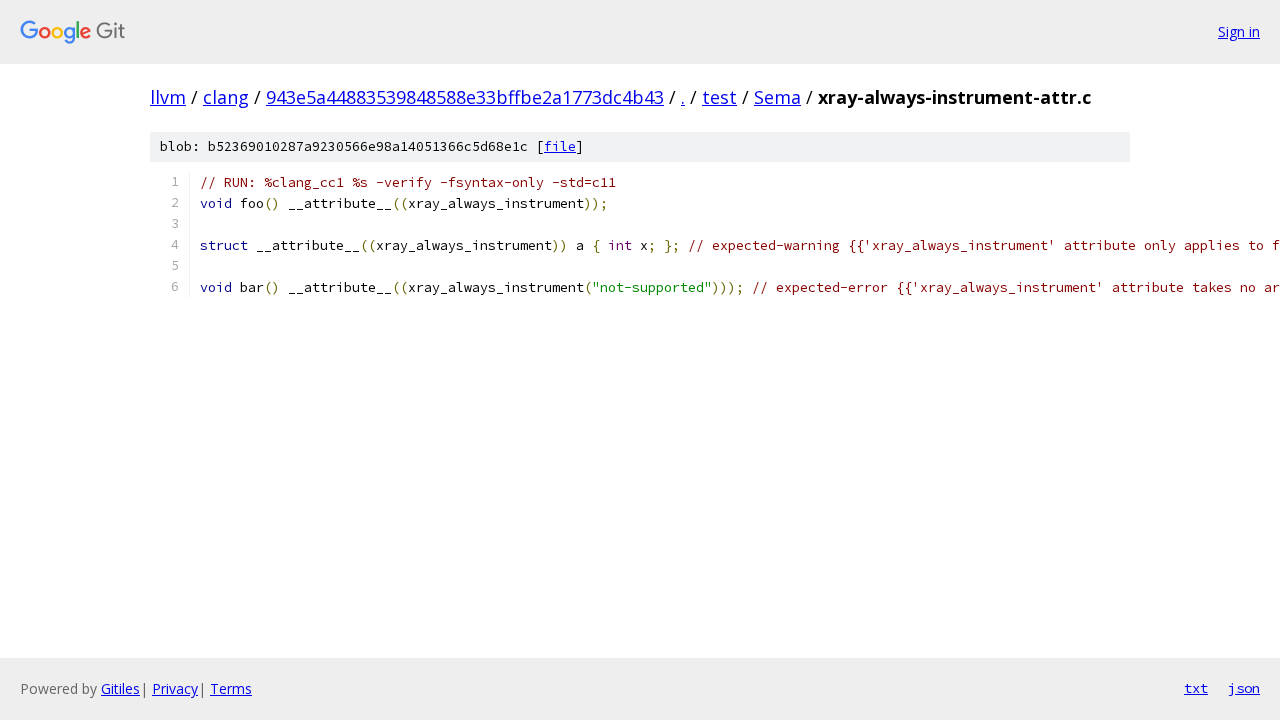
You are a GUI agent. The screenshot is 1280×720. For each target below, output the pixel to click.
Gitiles (120, 688)
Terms (231, 688)
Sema (777, 97)
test (719, 97)
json (1244, 688)
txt (1196, 688)
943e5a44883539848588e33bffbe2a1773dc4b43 (465, 97)
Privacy (175, 688)
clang (226, 97)
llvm (168, 97)
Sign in (1239, 31)
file (560, 146)
